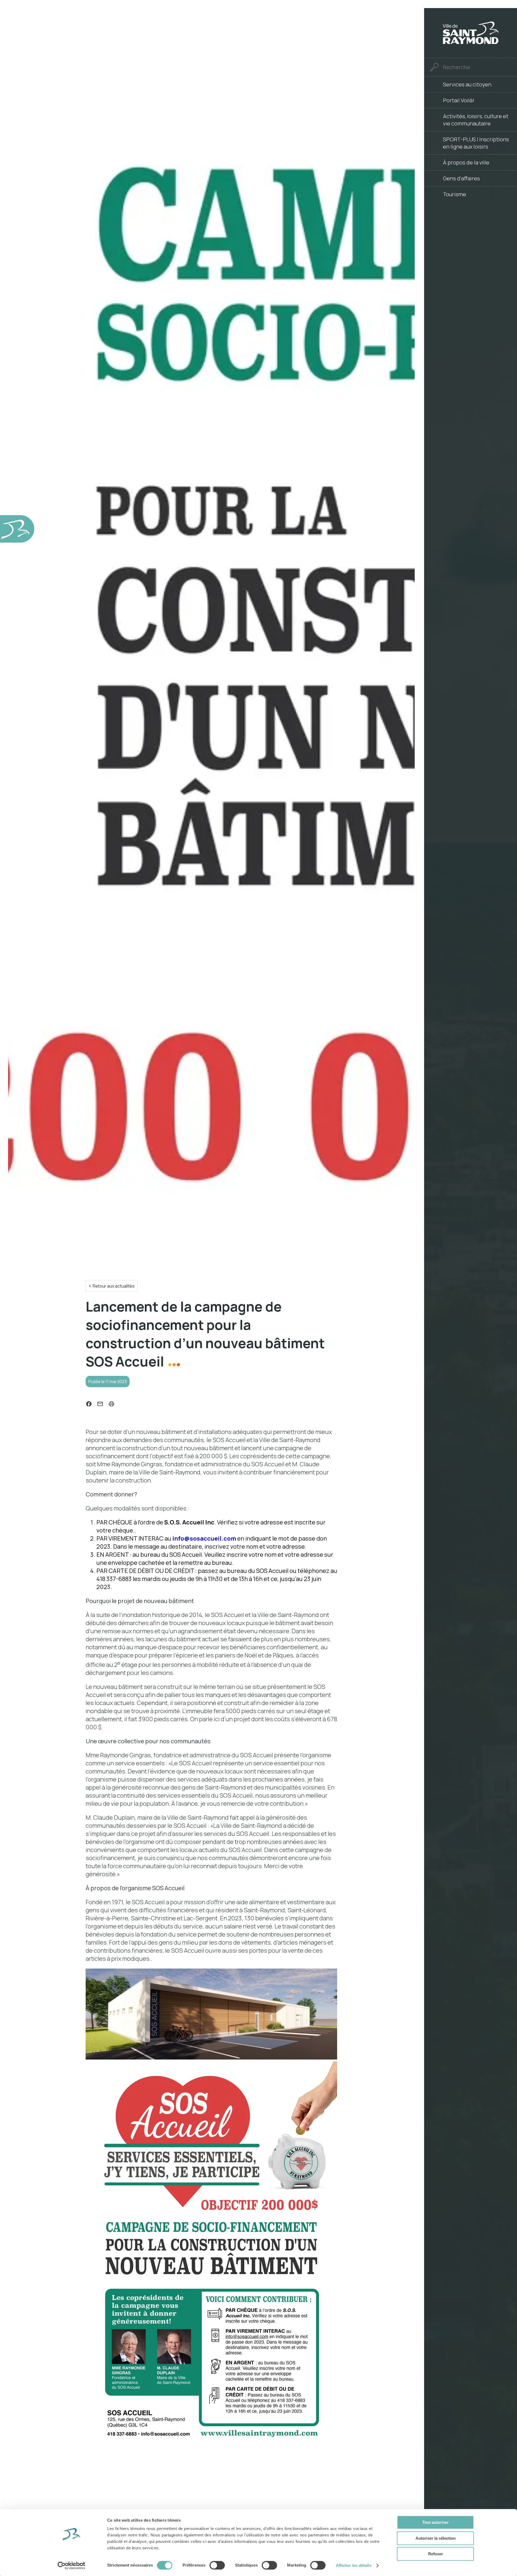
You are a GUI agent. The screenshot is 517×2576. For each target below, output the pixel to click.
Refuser (436, 2554)
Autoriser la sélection (436, 2538)
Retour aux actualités (114, 1286)
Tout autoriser (435, 2522)
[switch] (217, 2565)
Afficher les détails (354, 2565)
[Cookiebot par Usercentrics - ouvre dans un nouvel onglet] (71, 2566)
